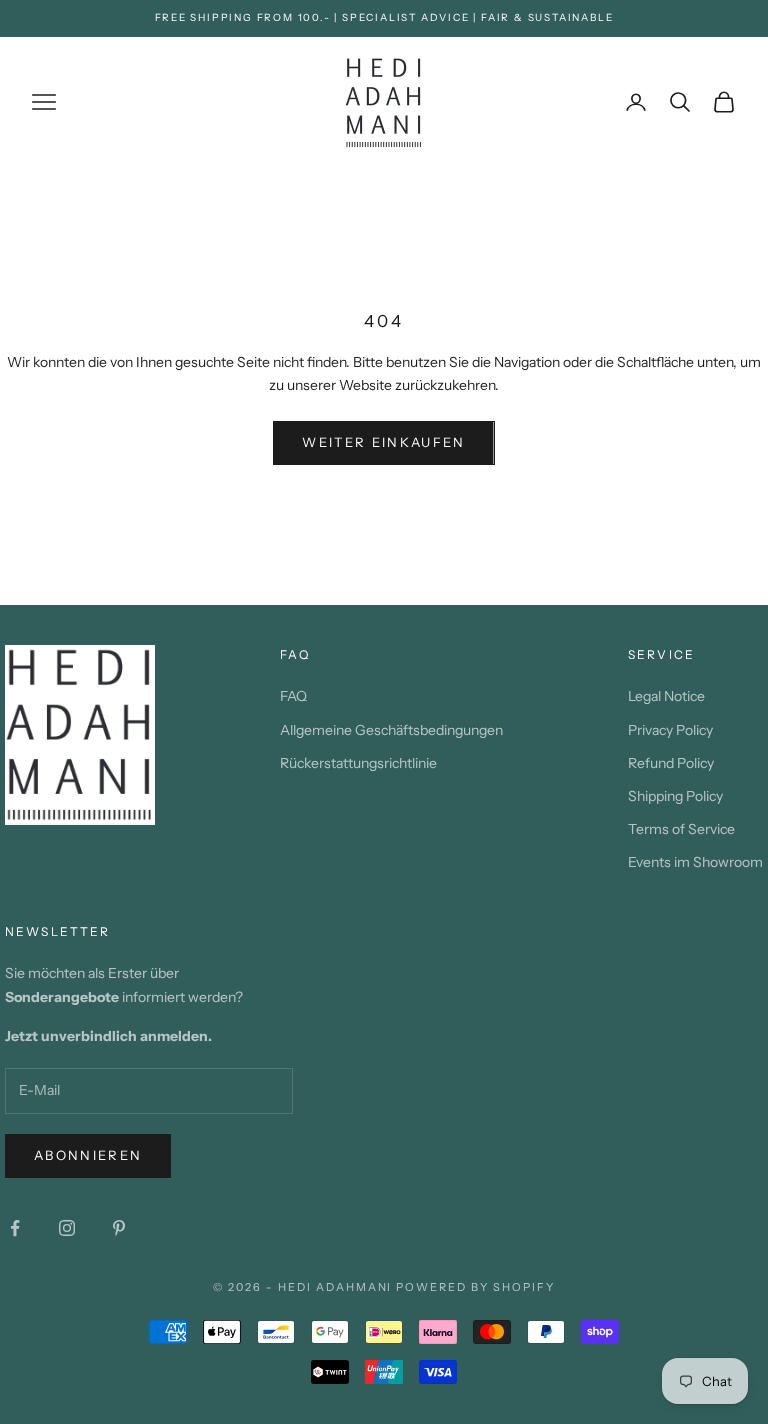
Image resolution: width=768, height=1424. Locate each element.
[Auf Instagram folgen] (67, 1228)
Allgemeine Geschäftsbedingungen (391, 730)
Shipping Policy (675, 796)
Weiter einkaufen (383, 442)
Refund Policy (671, 763)
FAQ (293, 696)
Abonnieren (88, 1155)
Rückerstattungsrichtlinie (358, 763)
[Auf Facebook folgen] (15, 1228)
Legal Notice (666, 696)
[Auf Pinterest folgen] (119, 1228)
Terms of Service (681, 829)
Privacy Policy (670, 730)
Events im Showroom (695, 862)
